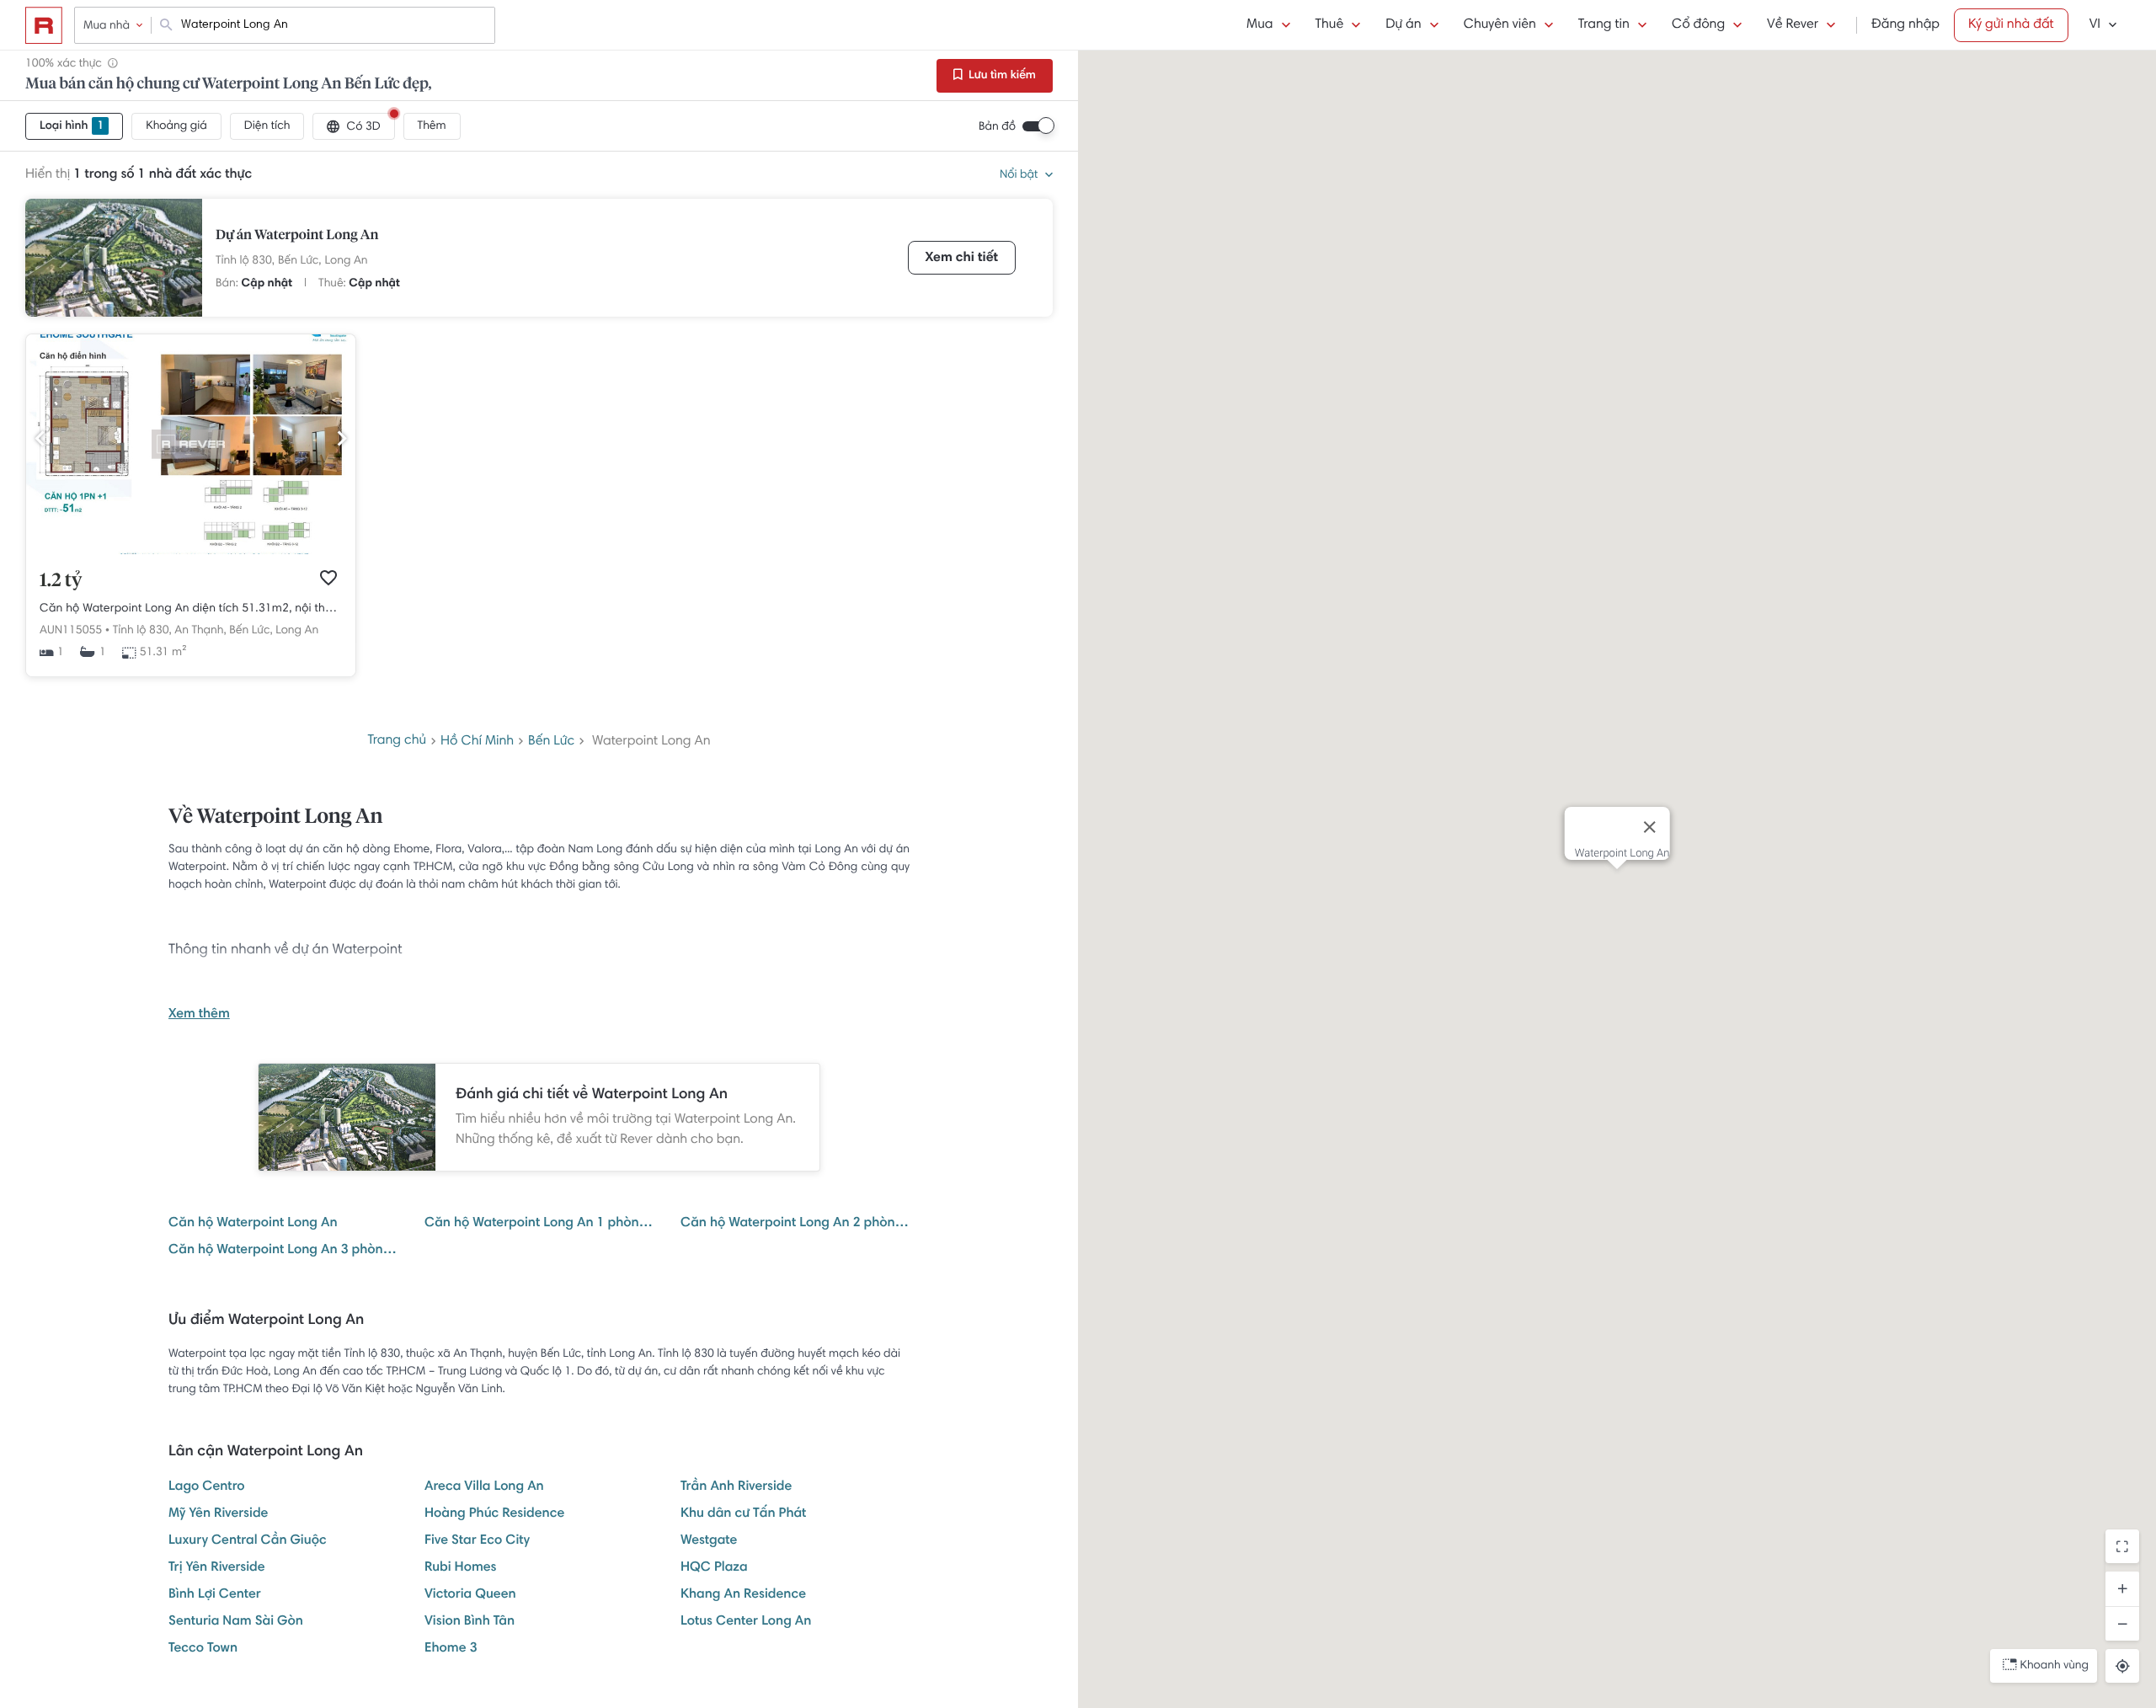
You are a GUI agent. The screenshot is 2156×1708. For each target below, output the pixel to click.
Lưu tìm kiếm (1001, 76)
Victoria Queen (470, 1595)
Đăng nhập (1905, 25)
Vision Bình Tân (470, 1622)
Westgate (709, 1541)
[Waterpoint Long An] (114, 258)
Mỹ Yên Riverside (218, 1514)
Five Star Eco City (477, 1541)
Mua (1259, 25)
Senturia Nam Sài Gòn (236, 1622)
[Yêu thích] (328, 578)
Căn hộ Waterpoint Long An (253, 1224)
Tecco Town (203, 1649)
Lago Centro (207, 1487)
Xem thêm (199, 1015)
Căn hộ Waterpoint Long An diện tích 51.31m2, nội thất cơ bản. (191, 609)
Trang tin (1604, 25)
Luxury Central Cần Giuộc (248, 1541)
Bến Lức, (299, 261)
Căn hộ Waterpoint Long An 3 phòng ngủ (283, 1251)
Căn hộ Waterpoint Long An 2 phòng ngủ (795, 1224)
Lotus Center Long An (746, 1622)
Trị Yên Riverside (217, 1568)
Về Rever (1793, 25)
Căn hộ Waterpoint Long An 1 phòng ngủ (539, 1224)
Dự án (1403, 25)
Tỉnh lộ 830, (245, 261)
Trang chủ (397, 741)
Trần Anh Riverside (736, 1487)
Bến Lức (551, 742)
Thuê (1330, 25)
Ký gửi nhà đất (2011, 25)
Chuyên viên (1500, 25)
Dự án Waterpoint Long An (297, 236)
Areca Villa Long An (484, 1487)
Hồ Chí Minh (477, 742)
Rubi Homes (461, 1568)
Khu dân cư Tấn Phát (743, 1514)
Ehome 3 (451, 1649)
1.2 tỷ (61, 581)
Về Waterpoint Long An (275, 818)
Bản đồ (997, 127)
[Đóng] (1649, 827)
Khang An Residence (743, 1595)
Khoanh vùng (2055, 1666)
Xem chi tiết (962, 259)
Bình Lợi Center (215, 1595)
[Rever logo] (44, 25)
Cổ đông (1698, 25)
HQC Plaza (714, 1568)
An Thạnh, (200, 631)
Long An (347, 261)
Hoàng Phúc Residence (494, 1514)
